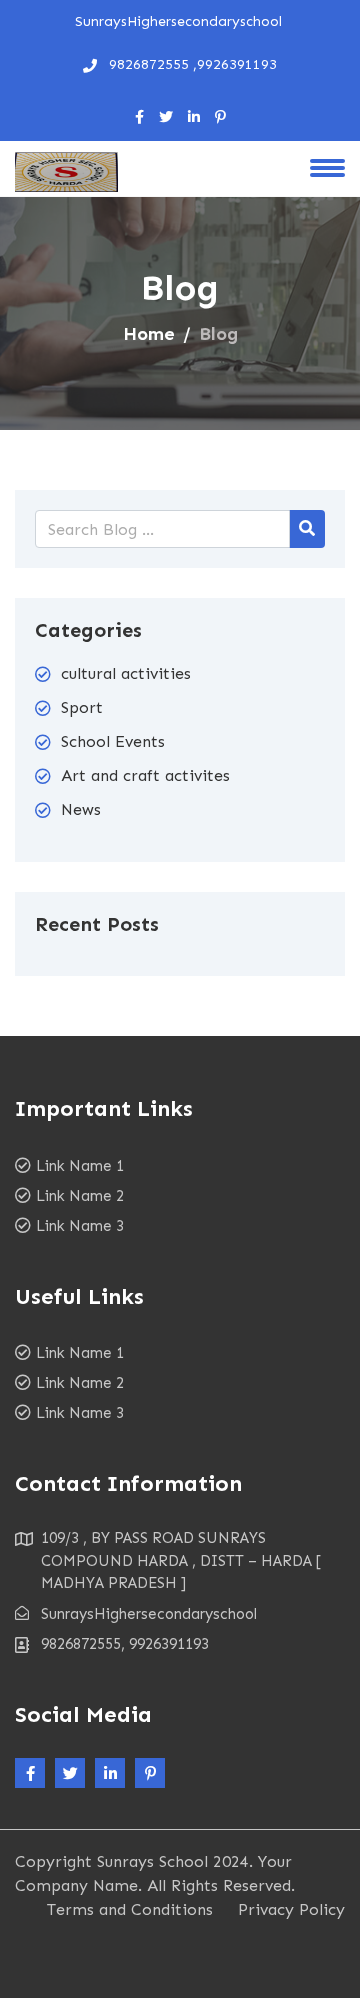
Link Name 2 (80, 1196)
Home (149, 334)
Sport (82, 707)
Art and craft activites (145, 775)
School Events (113, 741)
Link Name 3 (80, 1226)
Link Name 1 (80, 1166)
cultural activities (126, 673)
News (81, 809)
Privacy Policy (291, 1909)
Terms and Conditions (130, 1909)
